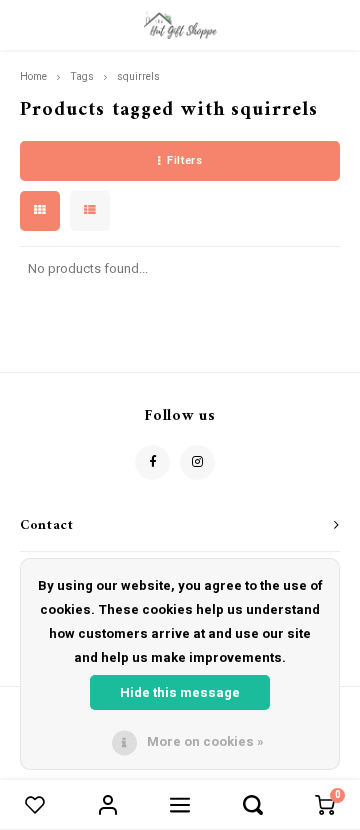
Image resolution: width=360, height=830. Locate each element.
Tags (82, 76)
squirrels (138, 76)
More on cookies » (205, 741)
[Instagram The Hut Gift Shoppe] (197, 462)
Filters (184, 160)
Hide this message (180, 692)
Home (33, 76)
